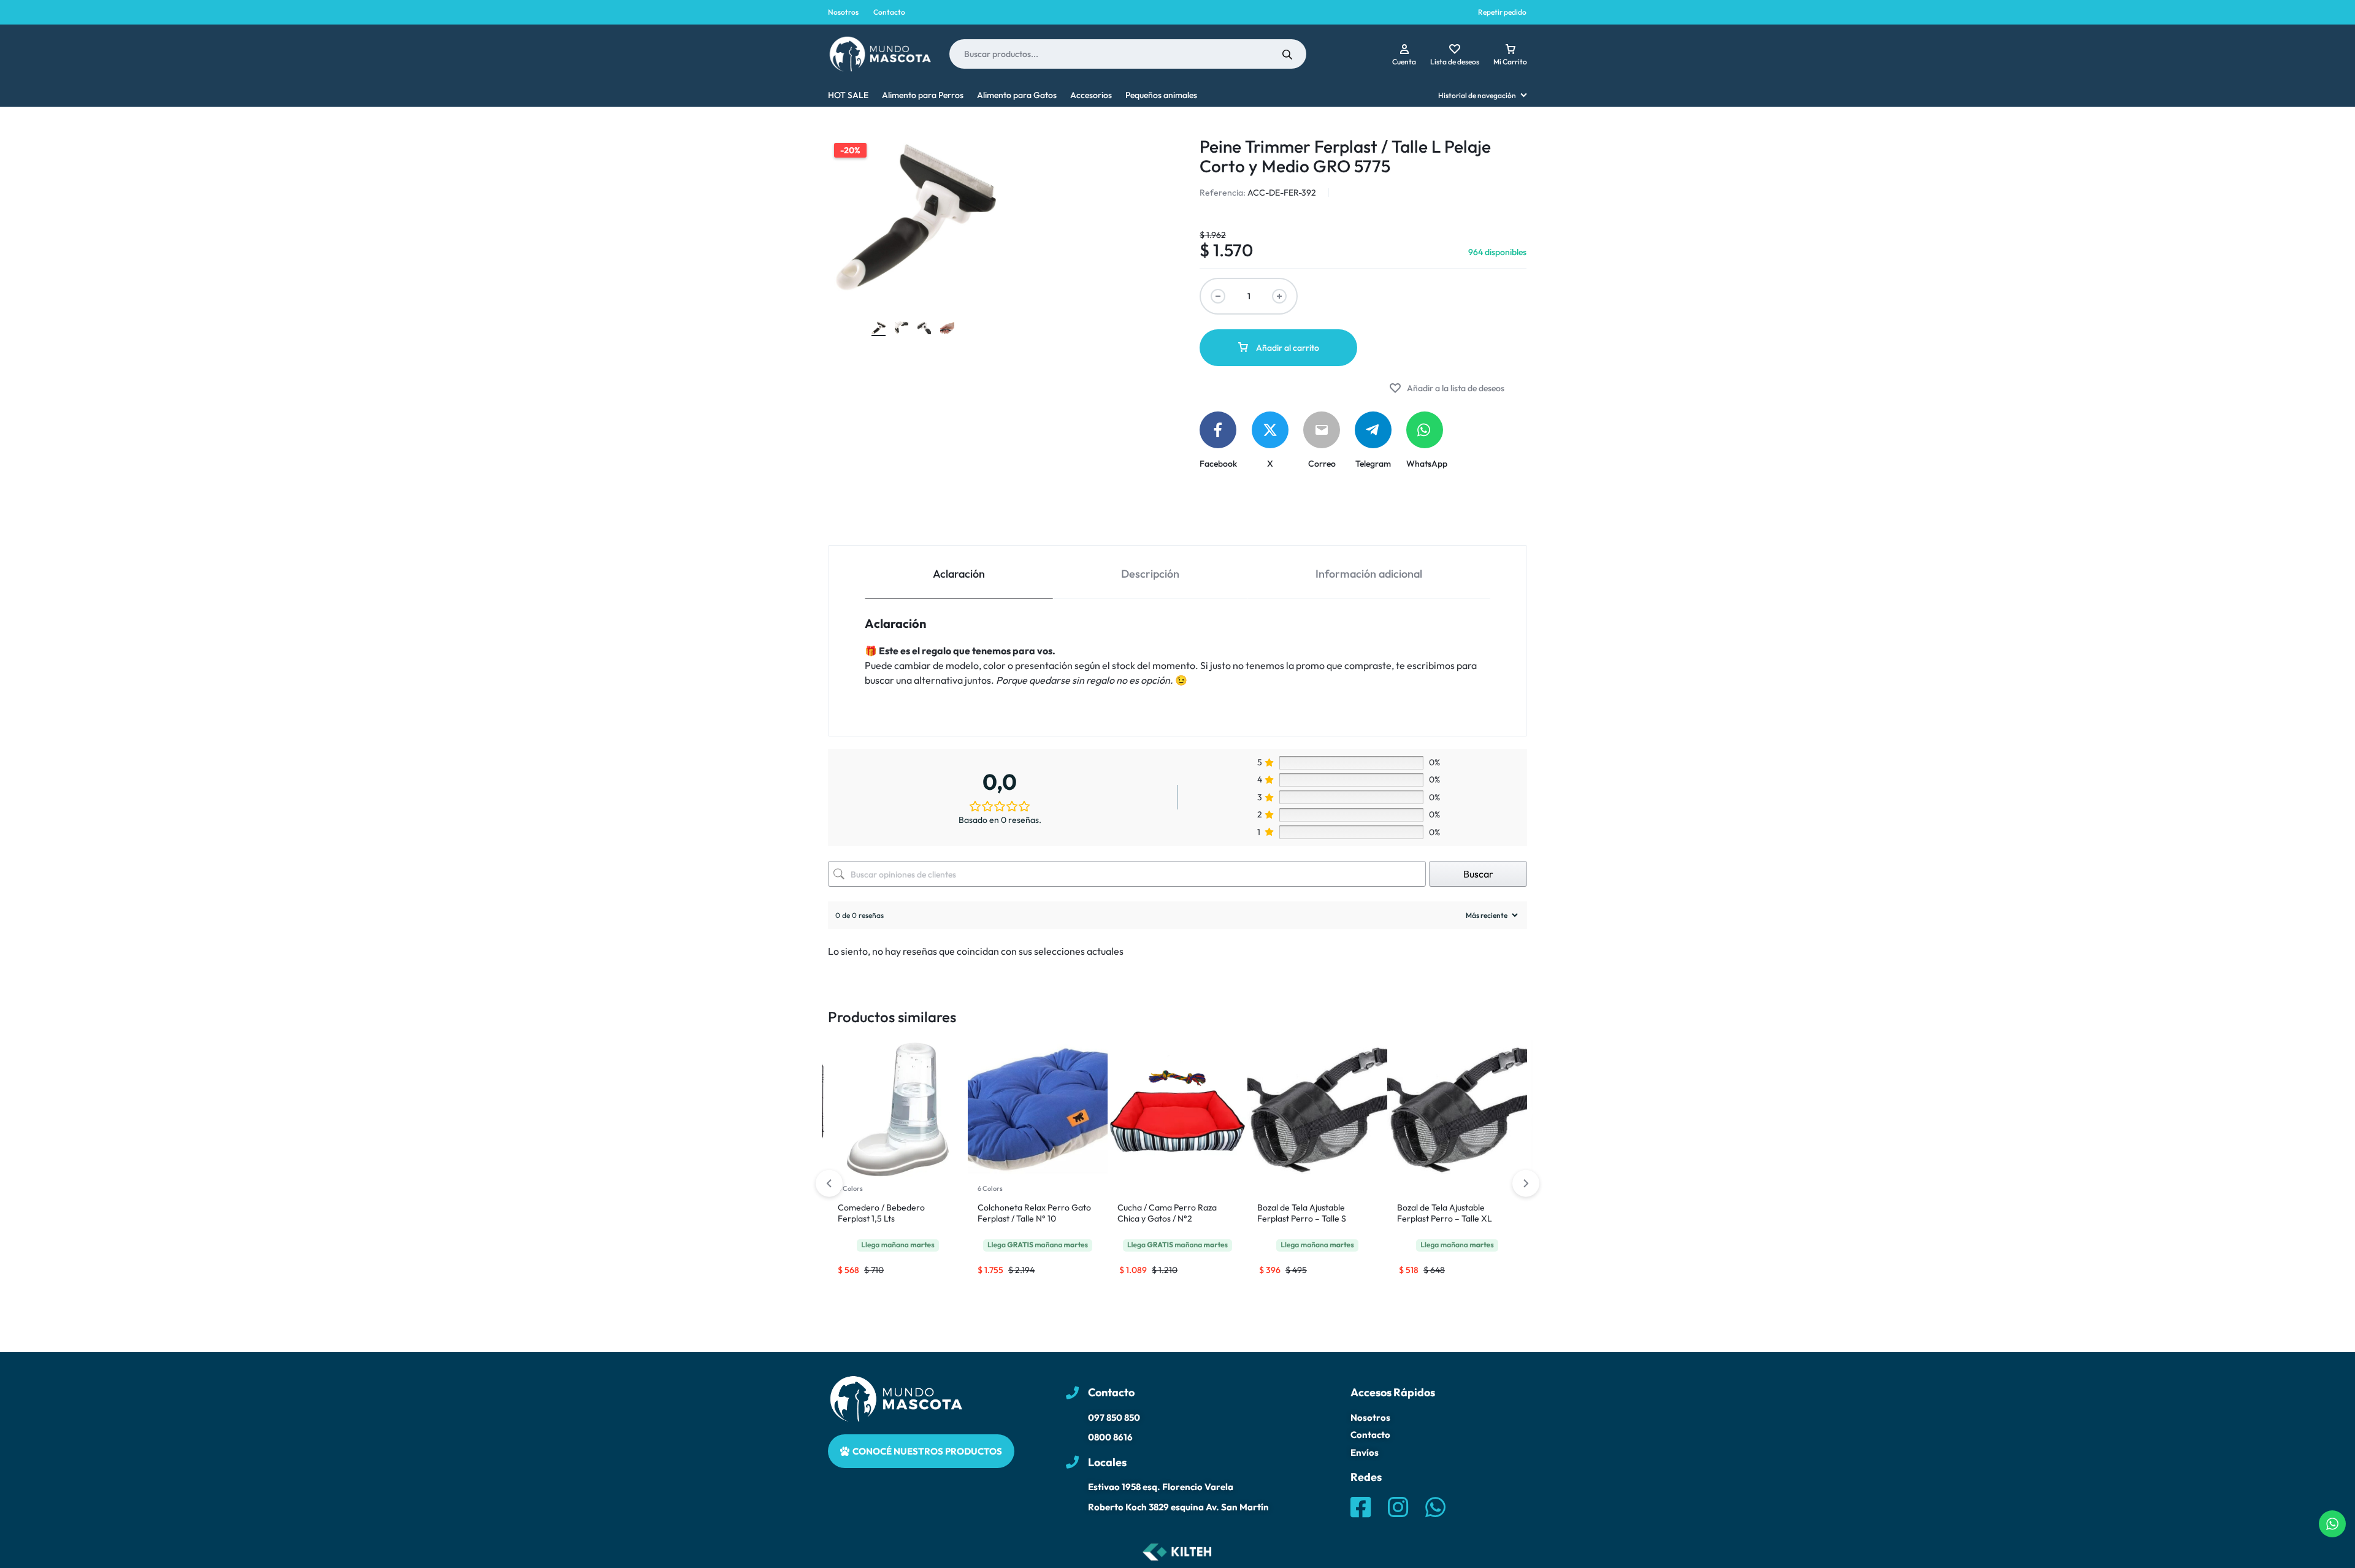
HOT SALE (848, 95)
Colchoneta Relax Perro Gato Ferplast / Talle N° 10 (1034, 1213)
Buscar (1478, 874)
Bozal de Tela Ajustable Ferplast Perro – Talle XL (1445, 1213)
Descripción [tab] (1150, 574)
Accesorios (1091, 95)
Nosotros (843, 12)
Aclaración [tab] (959, 574)
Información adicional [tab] (1369, 574)
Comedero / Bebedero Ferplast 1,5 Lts (881, 1213)
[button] (1526, 1184)
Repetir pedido (1502, 12)
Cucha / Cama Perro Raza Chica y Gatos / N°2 (1167, 1213)
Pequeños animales (1161, 95)
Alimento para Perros (923, 95)
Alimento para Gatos (1017, 95)
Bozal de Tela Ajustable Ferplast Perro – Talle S (1302, 1213)
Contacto (889, 12)
